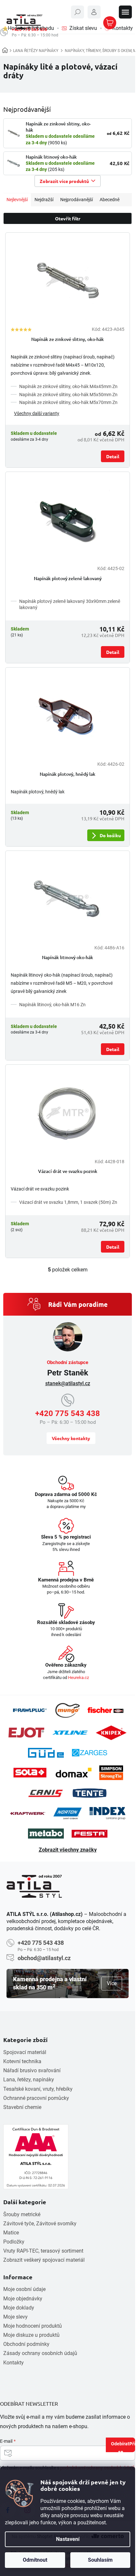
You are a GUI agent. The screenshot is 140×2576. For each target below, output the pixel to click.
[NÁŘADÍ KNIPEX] (111, 1733)
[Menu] (125, 12)
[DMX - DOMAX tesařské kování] (74, 1772)
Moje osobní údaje (24, 2289)
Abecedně (110, 200)
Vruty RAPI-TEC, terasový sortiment (43, 2251)
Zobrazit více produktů (64, 181)
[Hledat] (77, 12)
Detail (113, 456)
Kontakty (14, 2363)
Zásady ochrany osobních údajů (40, 2353)
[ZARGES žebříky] (90, 1753)
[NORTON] (68, 1813)
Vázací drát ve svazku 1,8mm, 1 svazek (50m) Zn (68, 1202)
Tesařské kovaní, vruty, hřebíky (38, 2089)
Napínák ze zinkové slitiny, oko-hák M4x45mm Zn (68, 386)
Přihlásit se (127, 2446)
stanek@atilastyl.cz (68, 1383)
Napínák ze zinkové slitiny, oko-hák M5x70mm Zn (68, 402)
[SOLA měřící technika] (30, 1773)
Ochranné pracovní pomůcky (36, 2098)
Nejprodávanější (77, 200)
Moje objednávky (23, 2299)
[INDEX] (107, 1813)
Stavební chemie (22, 2107)
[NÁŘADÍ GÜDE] (46, 1753)
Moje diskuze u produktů (31, 2335)
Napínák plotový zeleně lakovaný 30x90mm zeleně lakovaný (70, 604)
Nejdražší (44, 200)
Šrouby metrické (22, 2214)
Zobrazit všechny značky (68, 1850)
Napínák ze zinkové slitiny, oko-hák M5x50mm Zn (68, 395)
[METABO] (46, 1834)
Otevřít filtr (68, 218)
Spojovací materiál (25, 2052)
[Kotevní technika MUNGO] (67, 1710)
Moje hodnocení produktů (33, 2326)
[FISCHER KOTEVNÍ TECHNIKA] (105, 1710)
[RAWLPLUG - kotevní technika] (30, 1710)
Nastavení (68, 2539)
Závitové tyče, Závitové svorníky (40, 2224)
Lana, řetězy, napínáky (29, 2080)
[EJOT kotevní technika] (26, 1733)
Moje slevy (15, 2317)
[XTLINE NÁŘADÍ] (70, 1733)
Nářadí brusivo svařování (32, 2070)
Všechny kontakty (71, 1438)
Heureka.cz (78, 1678)
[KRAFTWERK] (28, 1814)
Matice (11, 2233)
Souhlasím (100, 2560)
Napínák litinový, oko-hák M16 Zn (52, 1005)
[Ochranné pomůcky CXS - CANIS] (46, 1793)
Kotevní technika (22, 2061)
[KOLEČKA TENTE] (90, 1793)
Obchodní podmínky (26, 2344)
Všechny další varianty (37, 413)
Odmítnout (35, 2560)
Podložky (14, 2242)
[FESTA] (90, 1834)
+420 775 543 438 (68, 1413)
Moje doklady (19, 2308)
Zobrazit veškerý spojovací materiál (44, 2260)
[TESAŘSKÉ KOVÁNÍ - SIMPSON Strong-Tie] (111, 1773)
